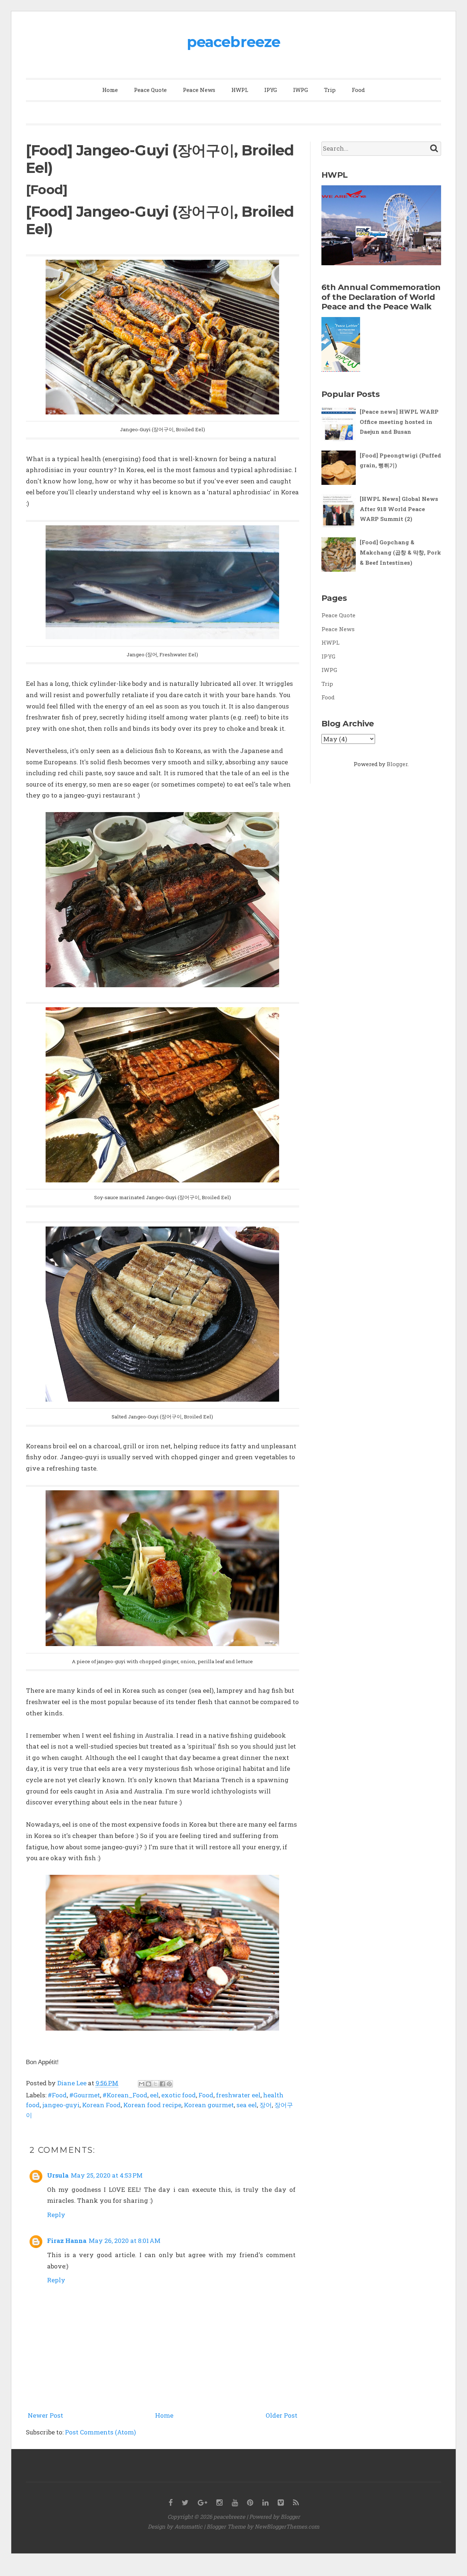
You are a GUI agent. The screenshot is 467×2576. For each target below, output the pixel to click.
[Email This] (142, 2084)
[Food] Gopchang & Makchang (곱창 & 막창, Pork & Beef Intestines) (400, 552)
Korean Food (101, 2105)
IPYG (271, 90)
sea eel (247, 2105)
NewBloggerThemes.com (287, 2526)
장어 (266, 2105)
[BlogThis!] (148, 2084)
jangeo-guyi (61, 2105)
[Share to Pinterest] (169, 2084)
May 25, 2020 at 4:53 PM (107, 2175)
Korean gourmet (209, 2105)
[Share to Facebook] (162, 2084)
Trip (330, 90)
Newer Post (45, 2415)
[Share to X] (155, 2084)
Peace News (199, 90)
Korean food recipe (152, 2105)
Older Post (281, 2415)
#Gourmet (85, 2095)
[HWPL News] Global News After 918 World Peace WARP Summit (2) (399, 509)
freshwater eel (238, 2095)
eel (154, 2095)
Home (110, 90)
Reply (56, 2215)
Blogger (397, 764)
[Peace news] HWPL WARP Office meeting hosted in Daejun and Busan (399, 422)
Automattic (188, 2526)
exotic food (179, 2095)
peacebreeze (233, 42)
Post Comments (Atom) (101, 2432)
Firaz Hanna (67, 2241)
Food (358, 90)
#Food (57, 2095)
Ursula (58, 2175)
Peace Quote (150, 90)
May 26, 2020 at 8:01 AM (125, 2241)
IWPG (300, 90)
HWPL (240, 90)
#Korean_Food (125, 2095)
